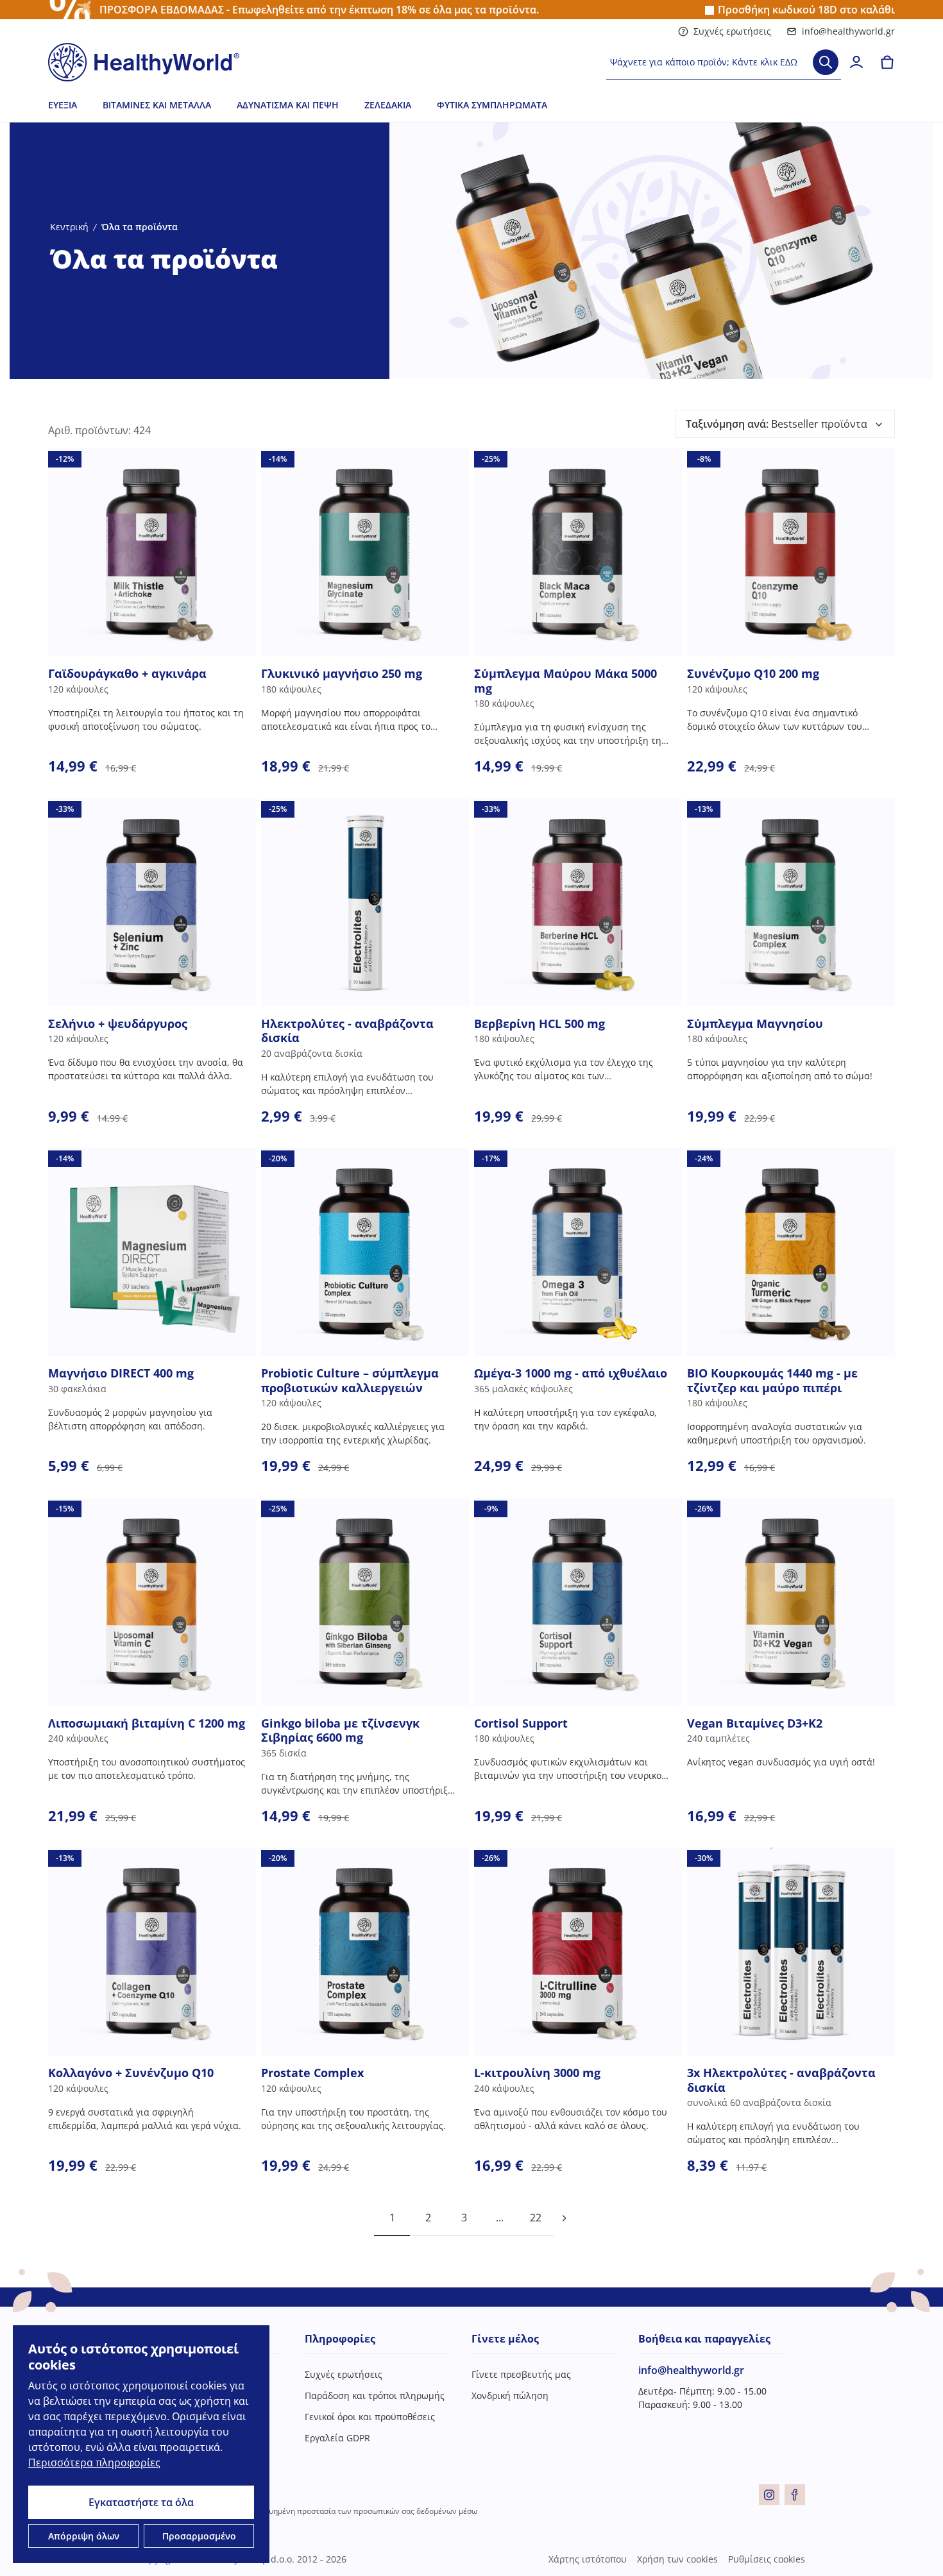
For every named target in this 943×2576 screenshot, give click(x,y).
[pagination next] (564, 2218)
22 (536, 2218)
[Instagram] (769, 2495)
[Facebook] (795, 2495)
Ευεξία (63, 105)
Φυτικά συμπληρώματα (492, 105)
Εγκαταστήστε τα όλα (141, 2502)
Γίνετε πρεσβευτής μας (521, 2374)
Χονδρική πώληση (510, 2395)
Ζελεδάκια (388, 105)
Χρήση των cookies (677, 2559)
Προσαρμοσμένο (199, 2536)
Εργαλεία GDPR (337, 2438)
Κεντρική (69, 227)
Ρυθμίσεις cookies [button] (767, 2559)
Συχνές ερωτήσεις (732, 31)
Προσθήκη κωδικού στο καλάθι (806, 10)
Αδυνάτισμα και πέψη (288, 105)
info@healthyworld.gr (848, 31)
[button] (785, 424)
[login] (856, 62)
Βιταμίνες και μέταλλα (157, 105)
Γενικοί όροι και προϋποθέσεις (370, 2417)
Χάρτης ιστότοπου (588, 2559)
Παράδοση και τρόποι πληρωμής (375, 2395)
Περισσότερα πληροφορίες (94, 2462)
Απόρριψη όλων (84, 2536)
